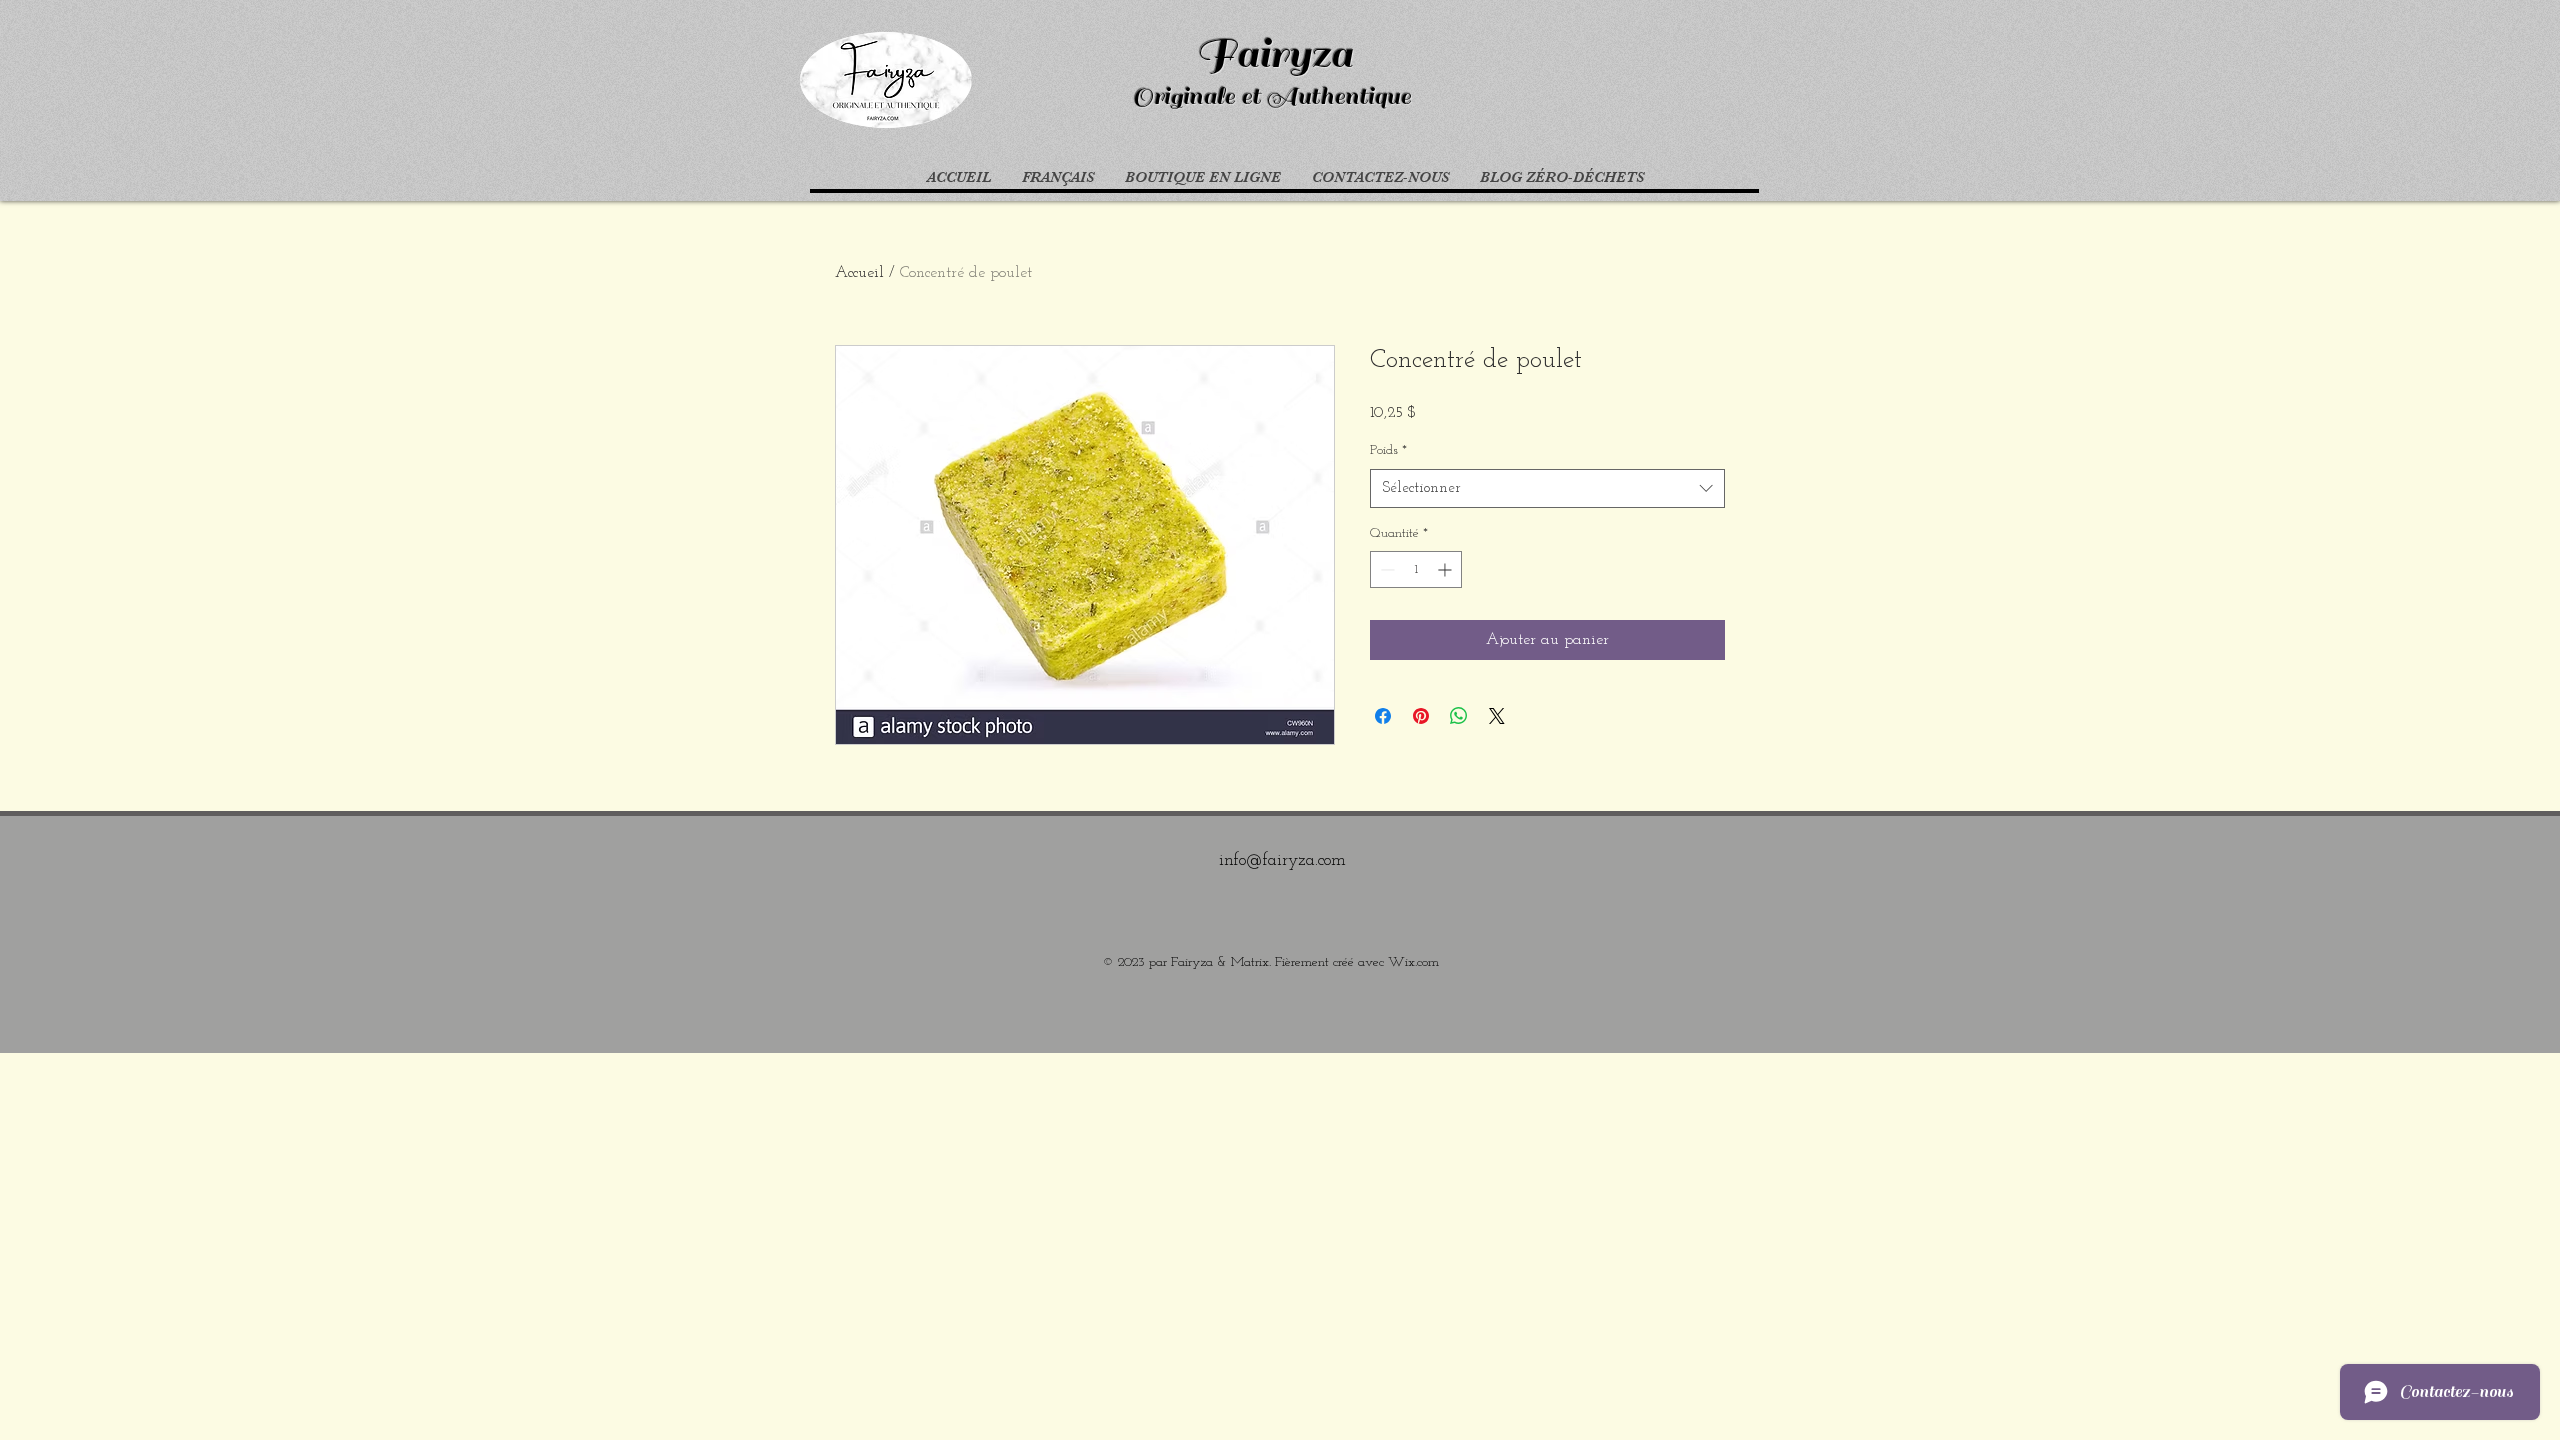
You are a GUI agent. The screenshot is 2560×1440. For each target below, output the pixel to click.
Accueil (859, 273)
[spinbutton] (1416, 569)
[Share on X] (1497, 716)
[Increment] (1446, 569)
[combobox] (1547, 488)
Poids (1388, 450)
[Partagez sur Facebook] (1383, 716)
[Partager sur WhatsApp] (1459, 716)
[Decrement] (1385, 569)
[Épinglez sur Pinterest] (1421, 716)
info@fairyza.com (1282, 860)
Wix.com (1413, 962)
